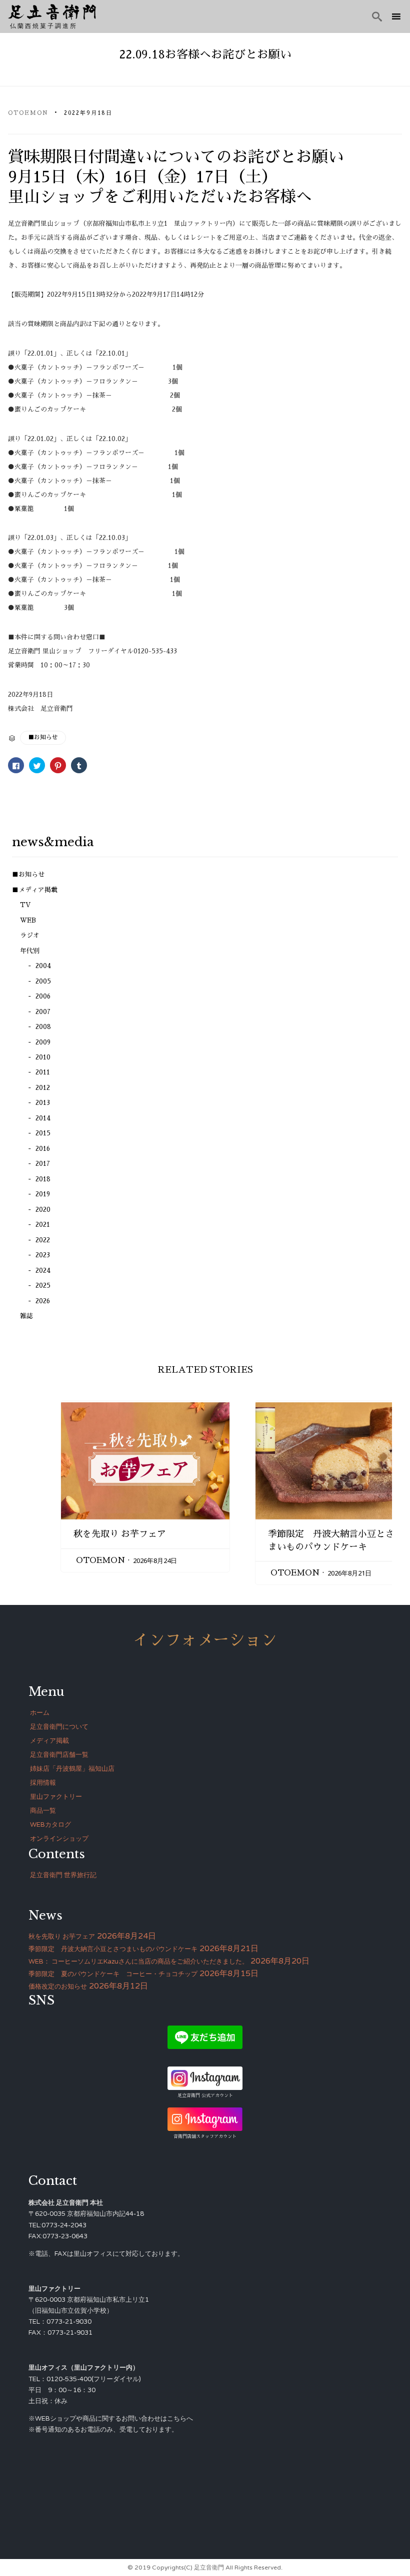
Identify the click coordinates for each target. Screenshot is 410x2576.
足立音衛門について (59, 1727)
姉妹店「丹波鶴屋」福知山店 (72, 1769)
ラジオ (30, 935)
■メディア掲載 (35, 890)
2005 (43, 981)
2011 (43, 1072)
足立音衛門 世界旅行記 (63, 1875)
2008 (43, 1027)
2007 (43, 1012)
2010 (43, 1057)
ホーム (40, 1713)
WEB (28, 920)
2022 (43, 1240)
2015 (43, 1133)
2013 (43, 1103)
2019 (43, 1194)
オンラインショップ (59, 1839)
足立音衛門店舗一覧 (59, 1755)
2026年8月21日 (349, 1573)
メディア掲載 (49, 1741)
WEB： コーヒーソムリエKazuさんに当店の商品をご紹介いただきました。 (138, 1962)
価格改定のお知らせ (58, 1987)
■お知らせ (43, 737)
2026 (43, 1301)
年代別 (30, 951)
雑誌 (26, 1316)
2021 (43, 1225)
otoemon (28, 113)
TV (25, 905)
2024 (43, 1271)
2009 (43, 1042)
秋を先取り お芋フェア (120, 1534)
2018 (43, 1179)
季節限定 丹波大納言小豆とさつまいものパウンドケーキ (113, 1949)
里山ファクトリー (56, 1797)
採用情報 (43, 1783)
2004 (43, 966)
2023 (43, 1255)
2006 (43, 996)
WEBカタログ (50, 1825)
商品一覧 (43, 1811)
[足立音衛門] (52, 12)
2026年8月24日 (155, 1560)
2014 (43, 1118)
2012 (43, 1088)
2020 (43, 1210)
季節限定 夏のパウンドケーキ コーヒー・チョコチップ (113, 1974)
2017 (43, 1164)
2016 (43, 1149)
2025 (43, 1286)
